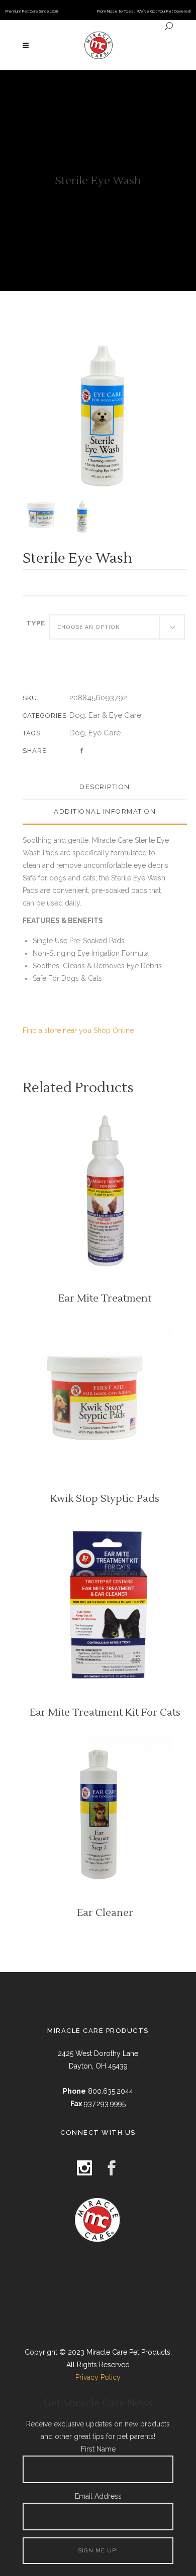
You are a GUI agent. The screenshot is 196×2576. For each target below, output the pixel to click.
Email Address (98, 2496)
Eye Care (105, 733)
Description (105, 787)
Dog (77, 715)
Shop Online (114, 1031)
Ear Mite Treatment (105, 1299)
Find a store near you (57, 1031)
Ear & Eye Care (115, 715)
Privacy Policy (98, 2377)
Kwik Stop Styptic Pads (105, 1499)
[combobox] (117, 627)
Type (36, 623)
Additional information (105, 811)
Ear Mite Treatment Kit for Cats (105, 1713)
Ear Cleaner (105, 1913)
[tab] (105, 787)
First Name (98, 2449)
